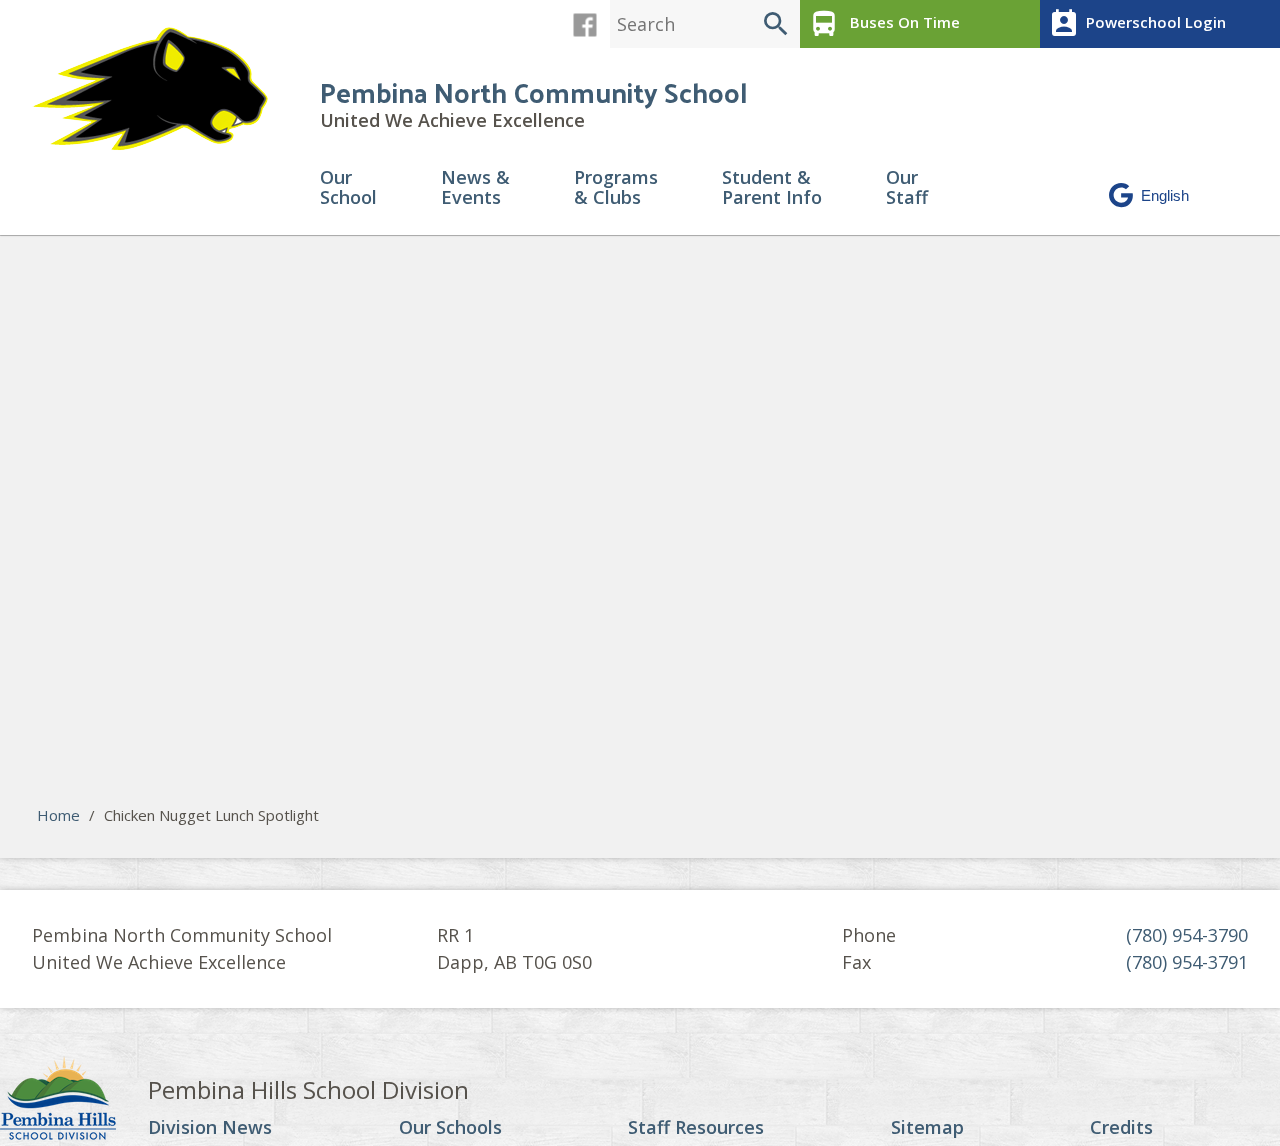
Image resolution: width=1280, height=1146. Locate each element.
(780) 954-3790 (1187, 935)
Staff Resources (696, 1128)
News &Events (475, 188)
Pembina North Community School (533, 91)
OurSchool (348, 188)
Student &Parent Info (772, 188)
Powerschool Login (1137, 24)
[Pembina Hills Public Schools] (74, 1101)
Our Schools (450, 1128)
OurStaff (907, 188)
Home (58, 815)
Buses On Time (884, 24)
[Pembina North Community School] (160, 89)
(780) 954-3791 (1187, 962)
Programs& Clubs (616, 188)
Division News (210, 1128)
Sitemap (927, 1128)
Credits (1121, 1128)
